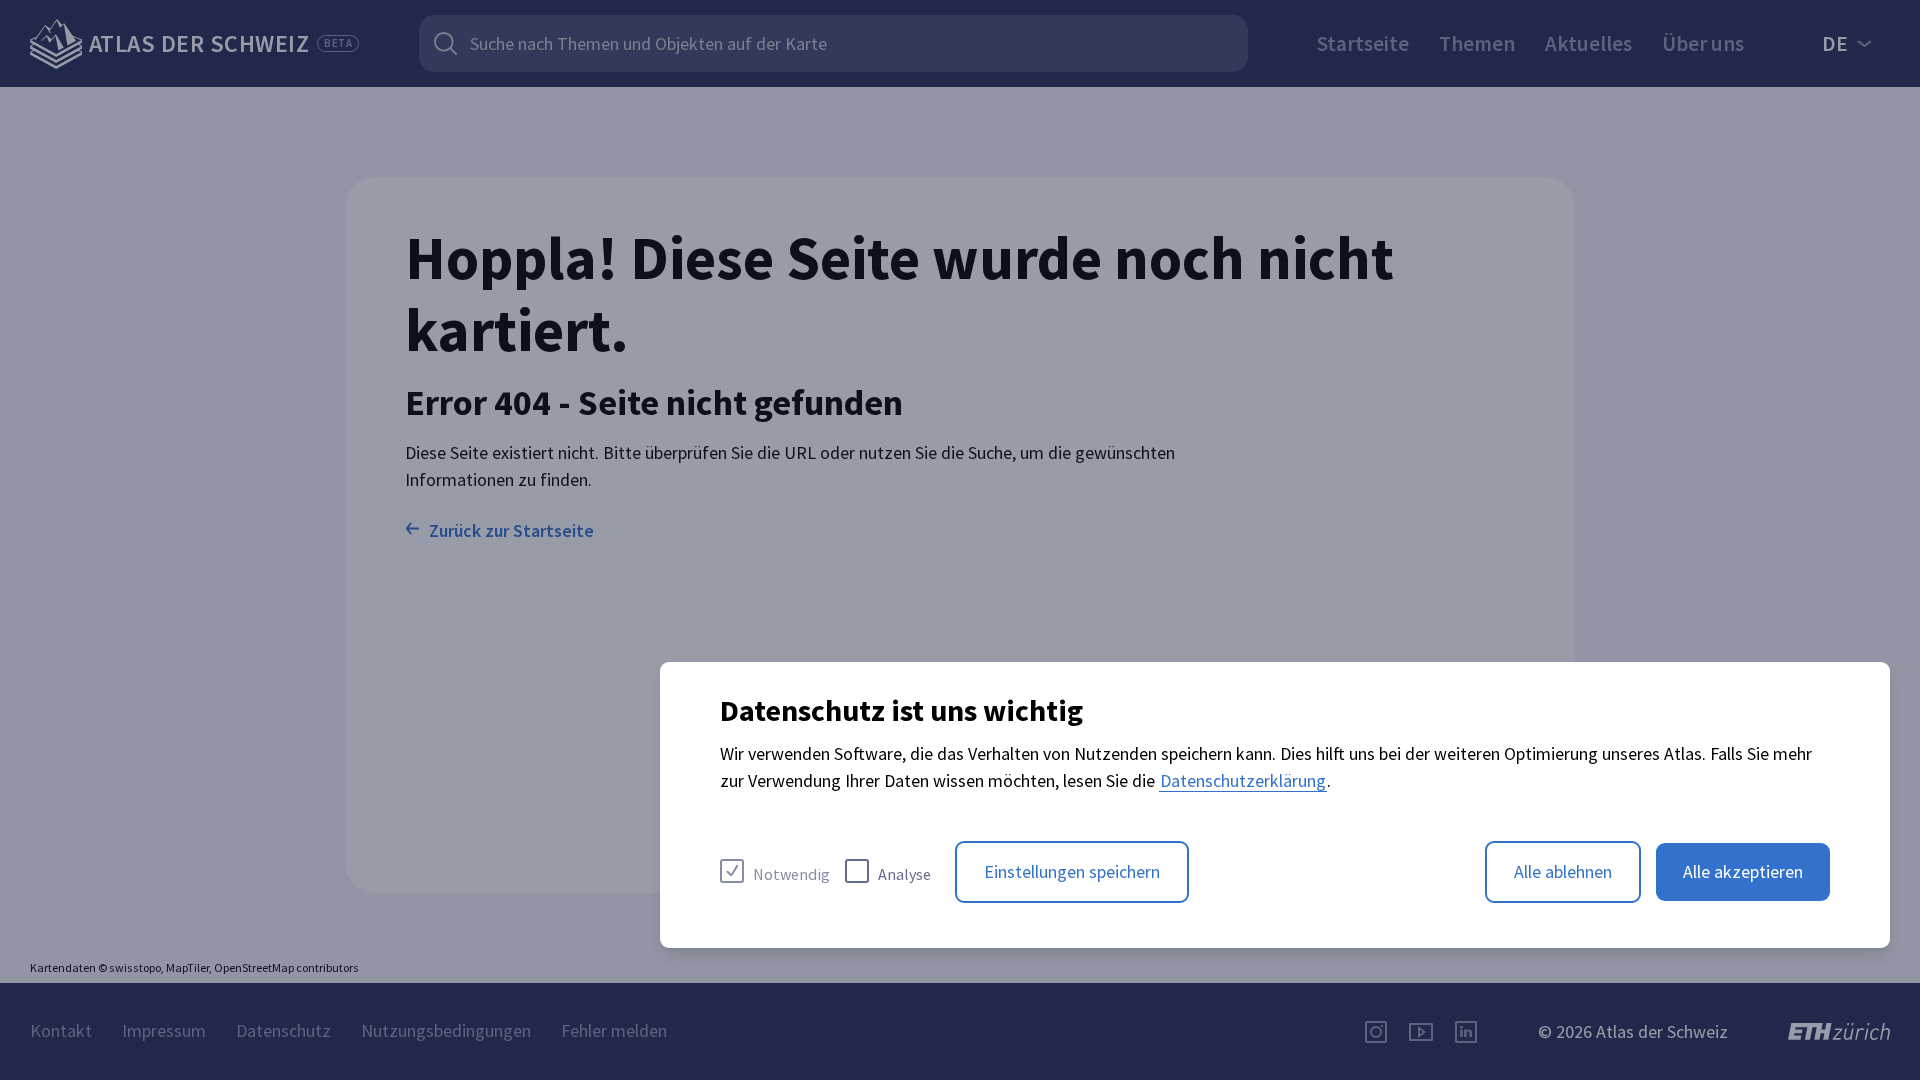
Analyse (904, 874)
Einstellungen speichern (1072, 871)
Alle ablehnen (1563, 871)
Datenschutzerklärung (1243, 780)
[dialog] (1275, 805)
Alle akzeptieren (1743, 871)
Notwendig (791, 874)
